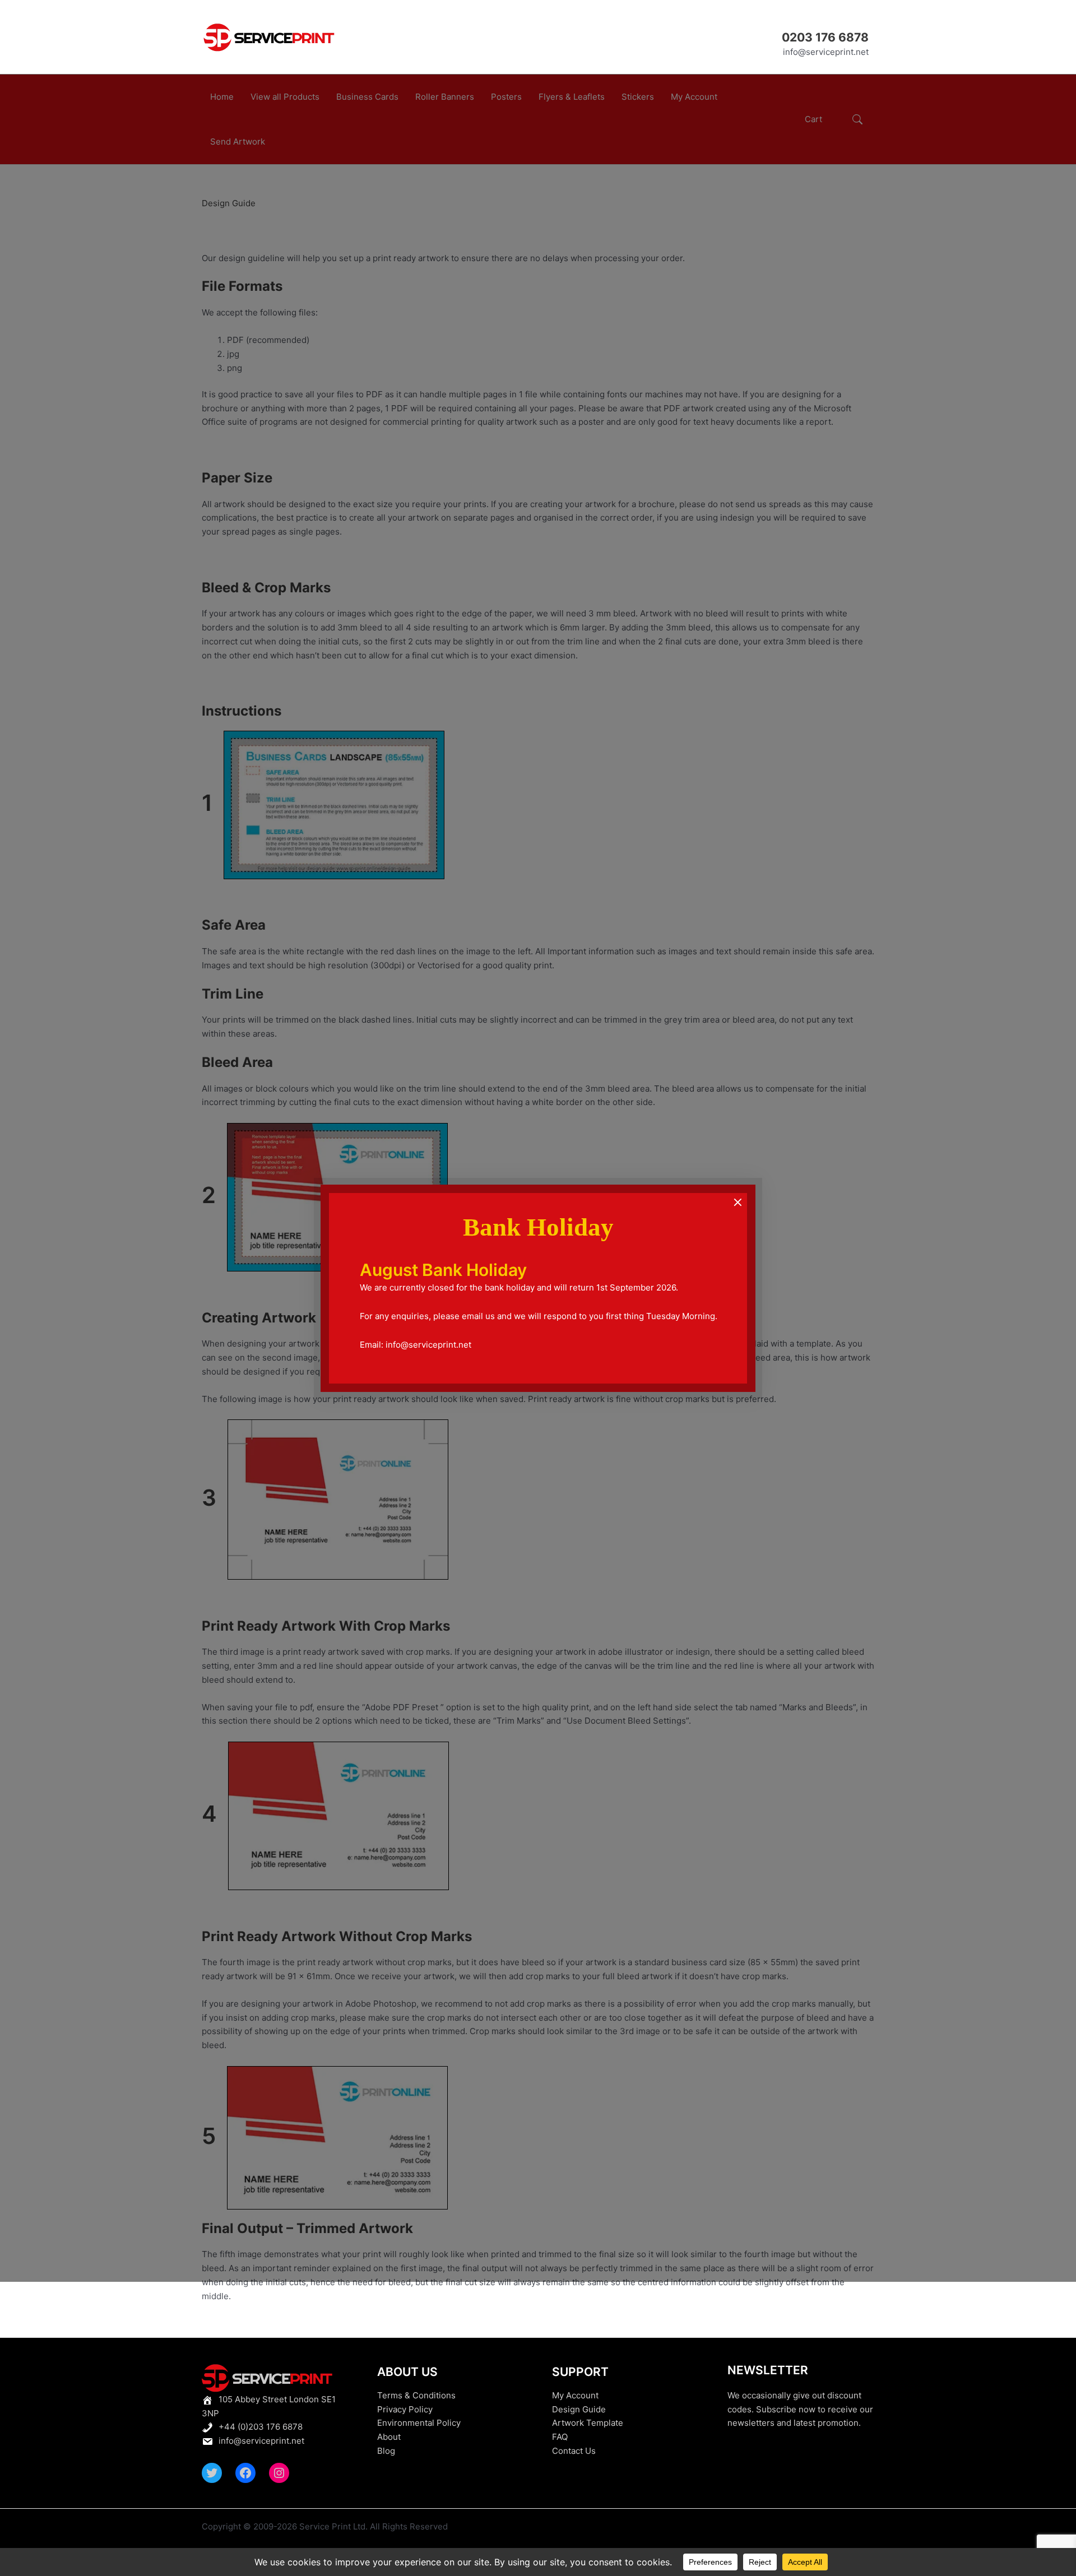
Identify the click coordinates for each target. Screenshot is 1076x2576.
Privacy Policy (405, 2409)
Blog (386, 2451)
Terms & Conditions (416, 2395)
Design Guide (579, 2409)
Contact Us (574, 2451)
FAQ (560, 2437)
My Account (575, 2395)
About (389, 2437)
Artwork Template (588, 2423)
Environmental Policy (419, 2423)
